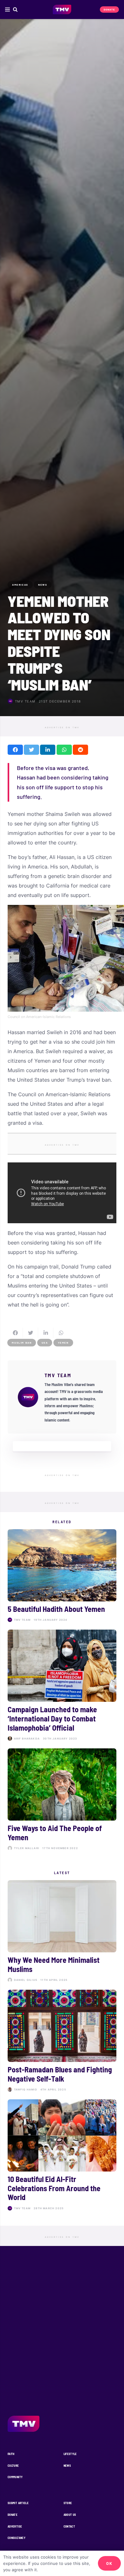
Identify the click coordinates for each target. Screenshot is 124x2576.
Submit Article (18, 2503)
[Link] (62, 10)
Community (15, 2477)
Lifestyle (70, 2454)
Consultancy (17, 2538)
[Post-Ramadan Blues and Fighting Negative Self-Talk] (62, 2042)
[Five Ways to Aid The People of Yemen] (62, 1801)
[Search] (15, 10)
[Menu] (7, 10)
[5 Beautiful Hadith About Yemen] (62, 1577)
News (67, 2466)
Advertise (15, 2526)
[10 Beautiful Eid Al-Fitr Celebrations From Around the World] (62, 2156)
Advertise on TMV (62, 728)
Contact (69, 2526)
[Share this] (15, 750)
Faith (11, 2454)
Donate (13, 2515)
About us (70, 2515)
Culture (13, 2466)
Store (68, 2503)
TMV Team (25, 701)
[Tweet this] (31, 750)
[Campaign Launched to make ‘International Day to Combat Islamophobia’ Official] (62, 1686)
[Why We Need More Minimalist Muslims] (62, 1932)
